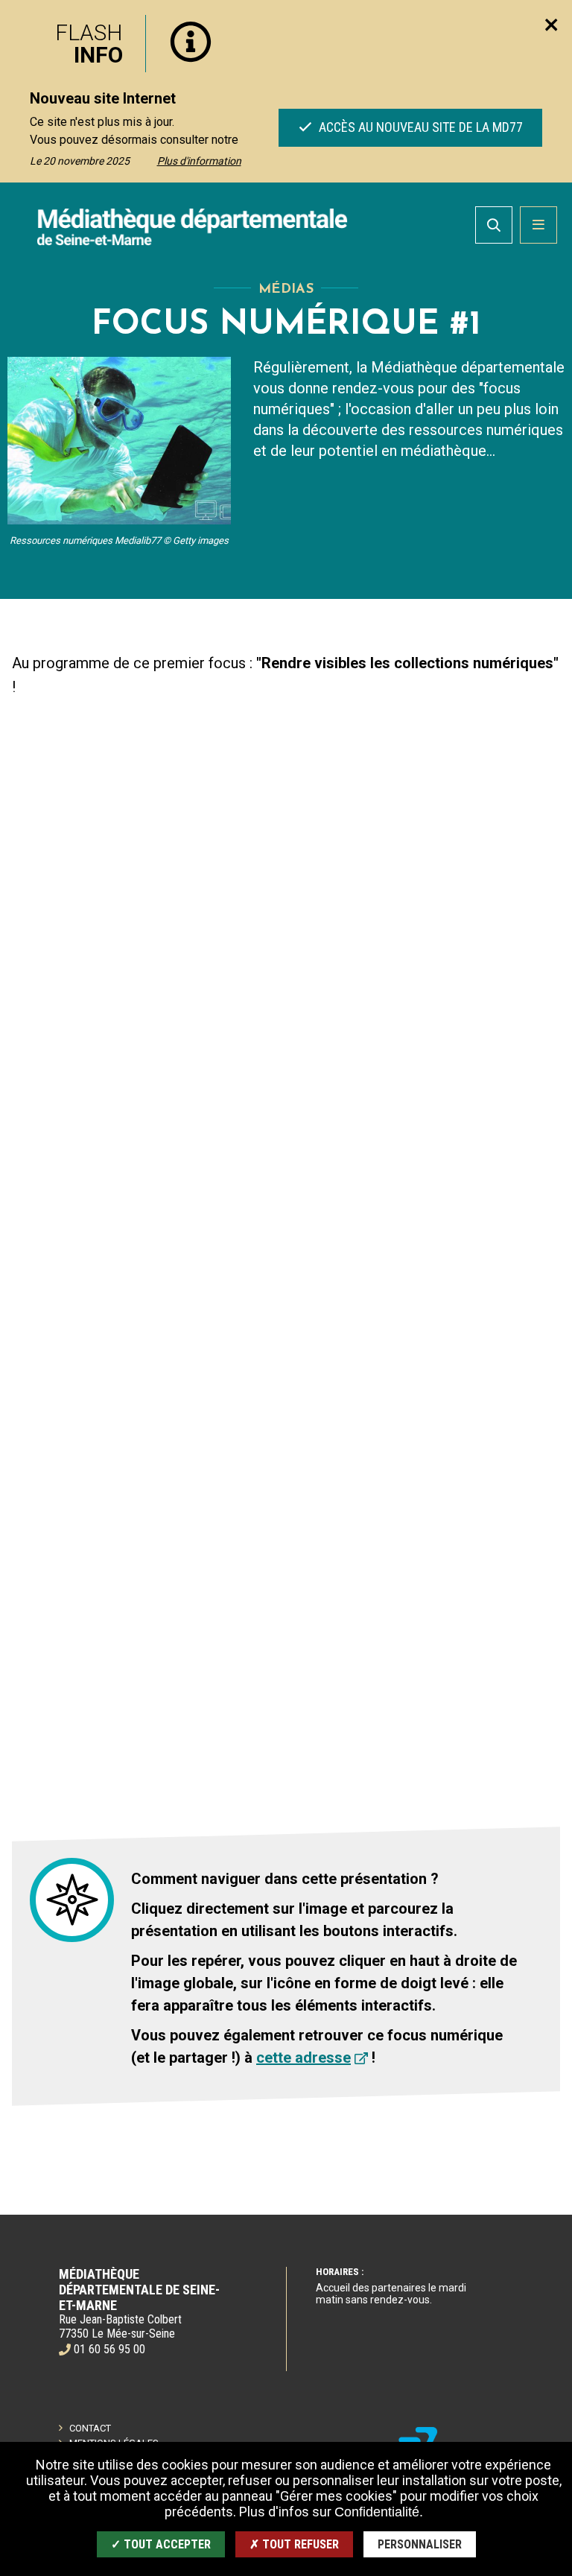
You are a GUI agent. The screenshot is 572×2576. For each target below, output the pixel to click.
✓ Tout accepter (161, 2544)
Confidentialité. (379, 2512)
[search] (494, 225)
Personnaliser (420, 2544)
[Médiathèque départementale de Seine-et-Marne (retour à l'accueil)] (192, 226)
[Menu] (538, 225)
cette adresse (304, 2058)
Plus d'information (199, 161)
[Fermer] (551, 25)
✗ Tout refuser (294, 2544)
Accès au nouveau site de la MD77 (419, 127)
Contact (90, 2428)
